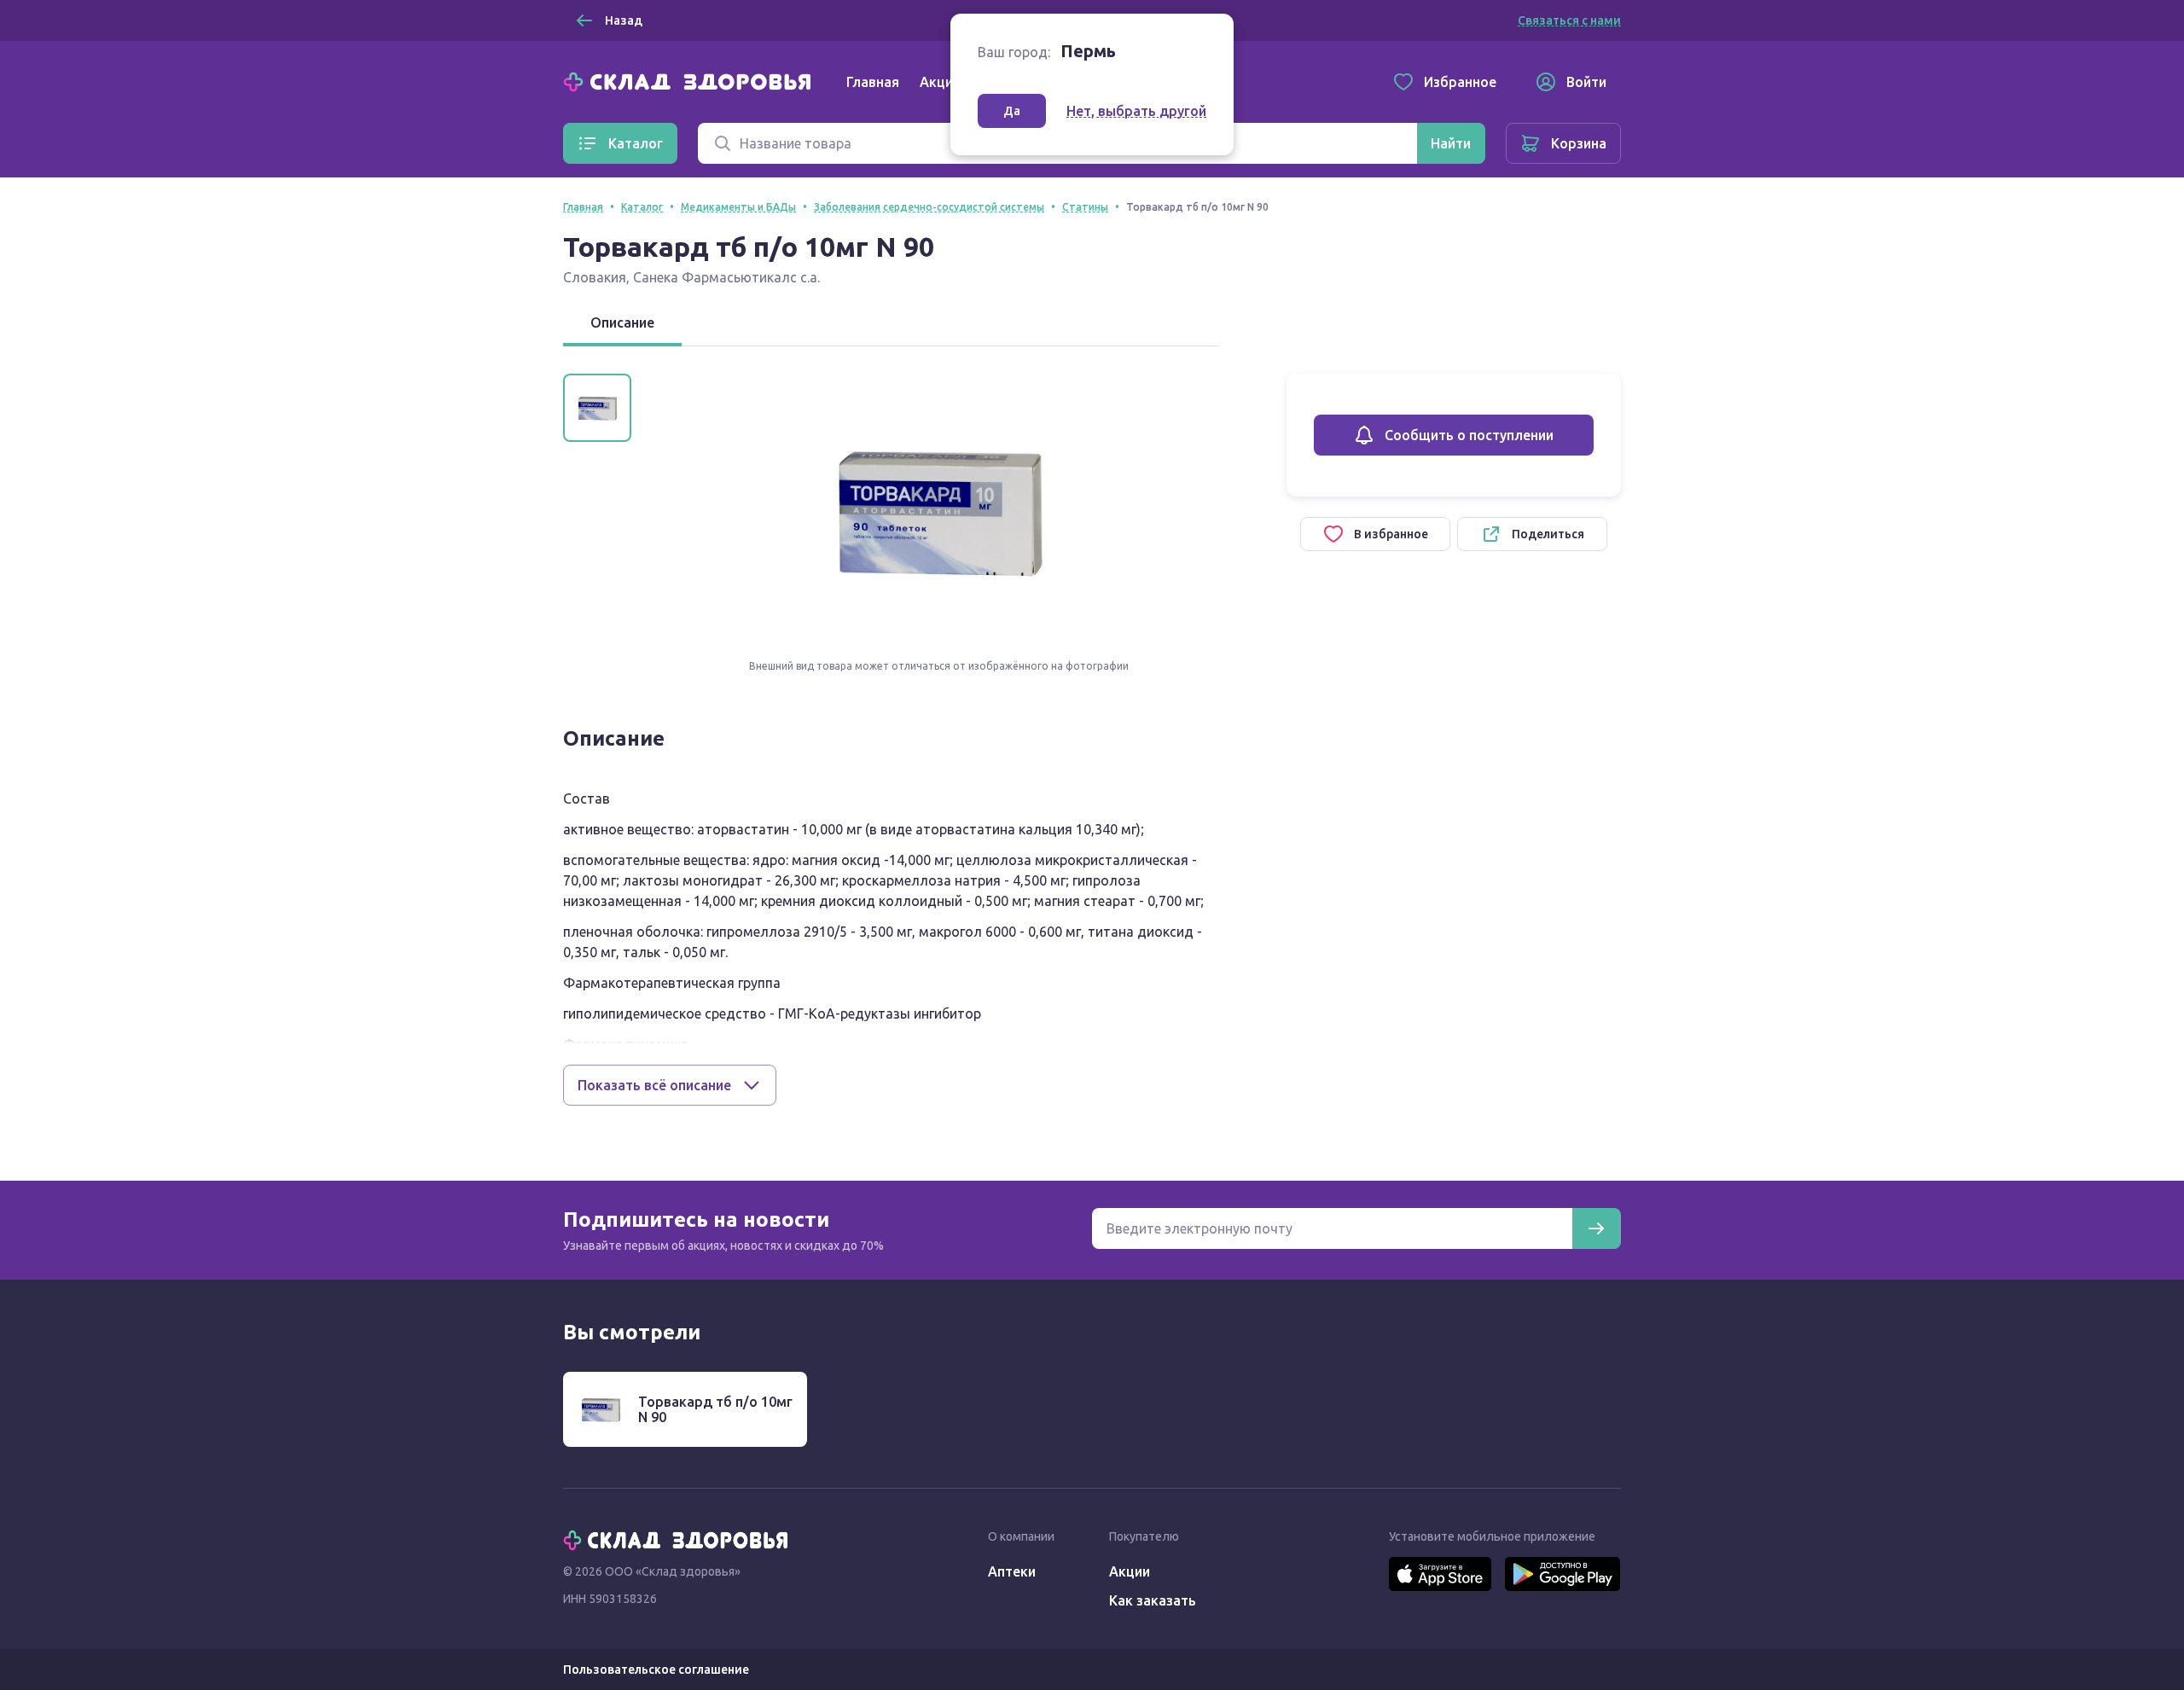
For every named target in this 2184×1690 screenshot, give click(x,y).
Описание (622, 322)
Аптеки (1012, 1571)
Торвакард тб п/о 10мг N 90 (715, 1409)
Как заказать (1153, 1600)
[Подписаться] (1596, 1228)
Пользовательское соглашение (656, 1670)
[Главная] (691, 80)
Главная (873, 82)
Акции (940, 82)
